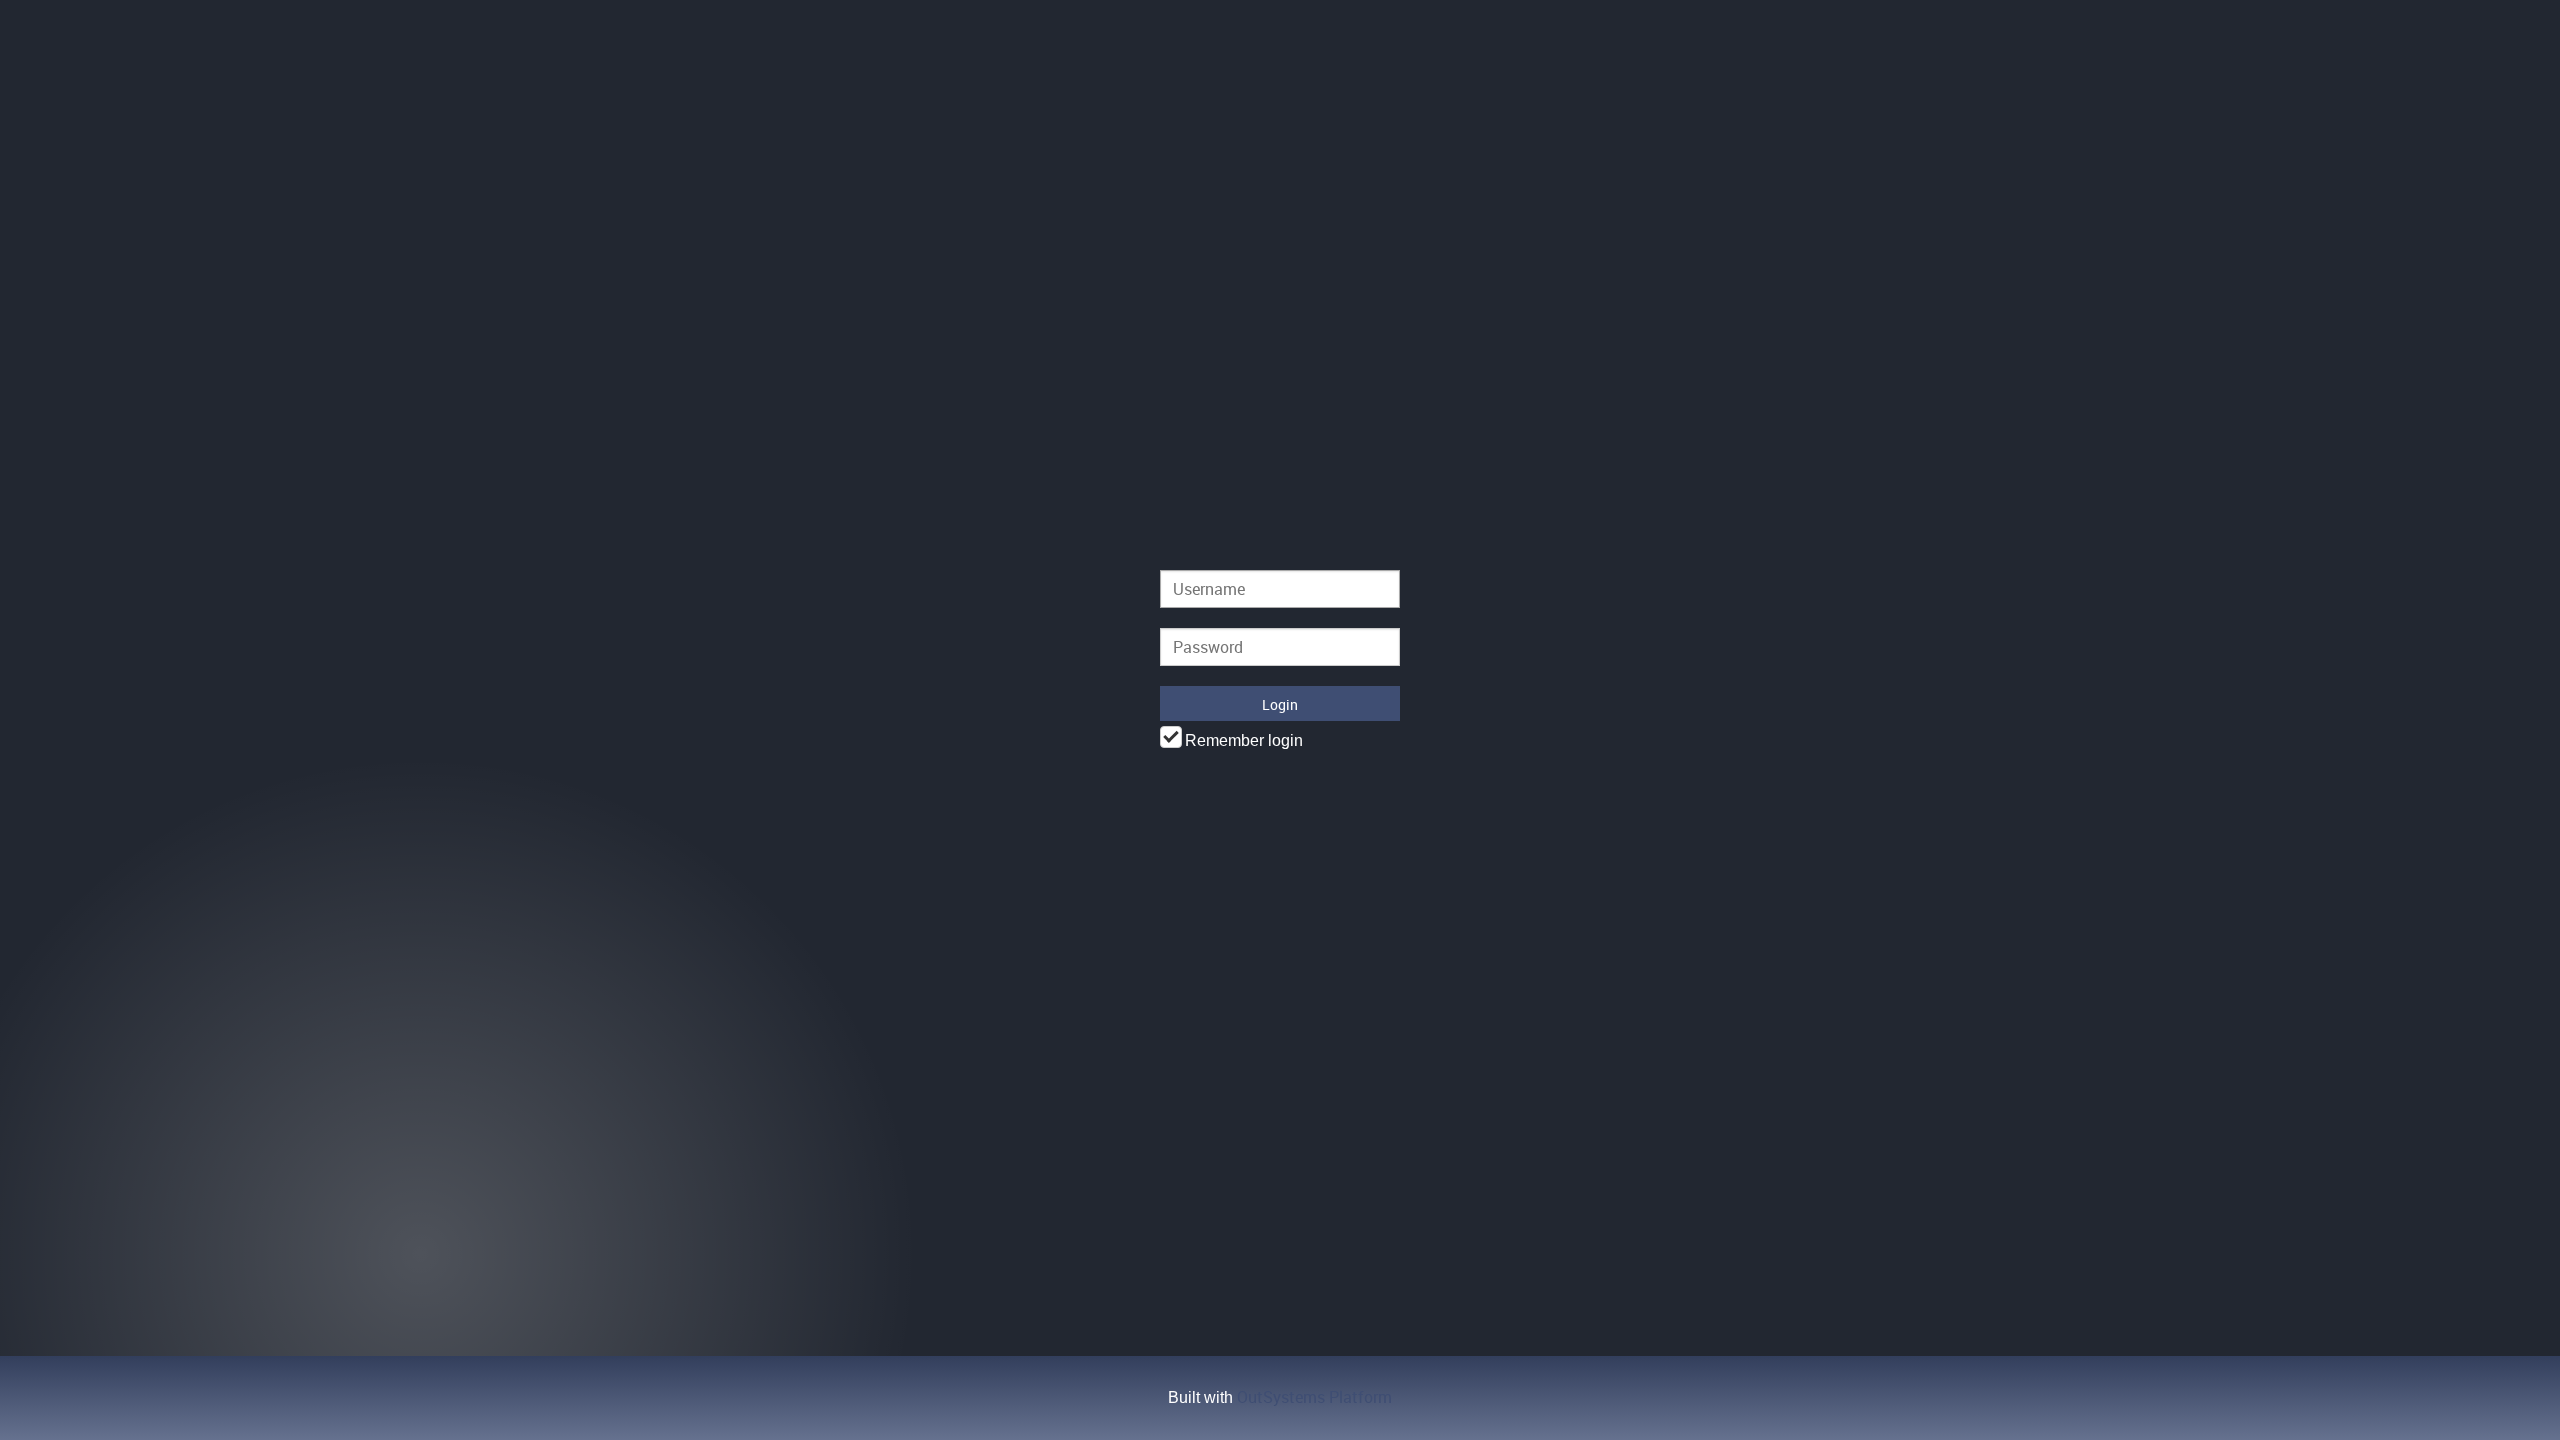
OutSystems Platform (1314, 1397)
